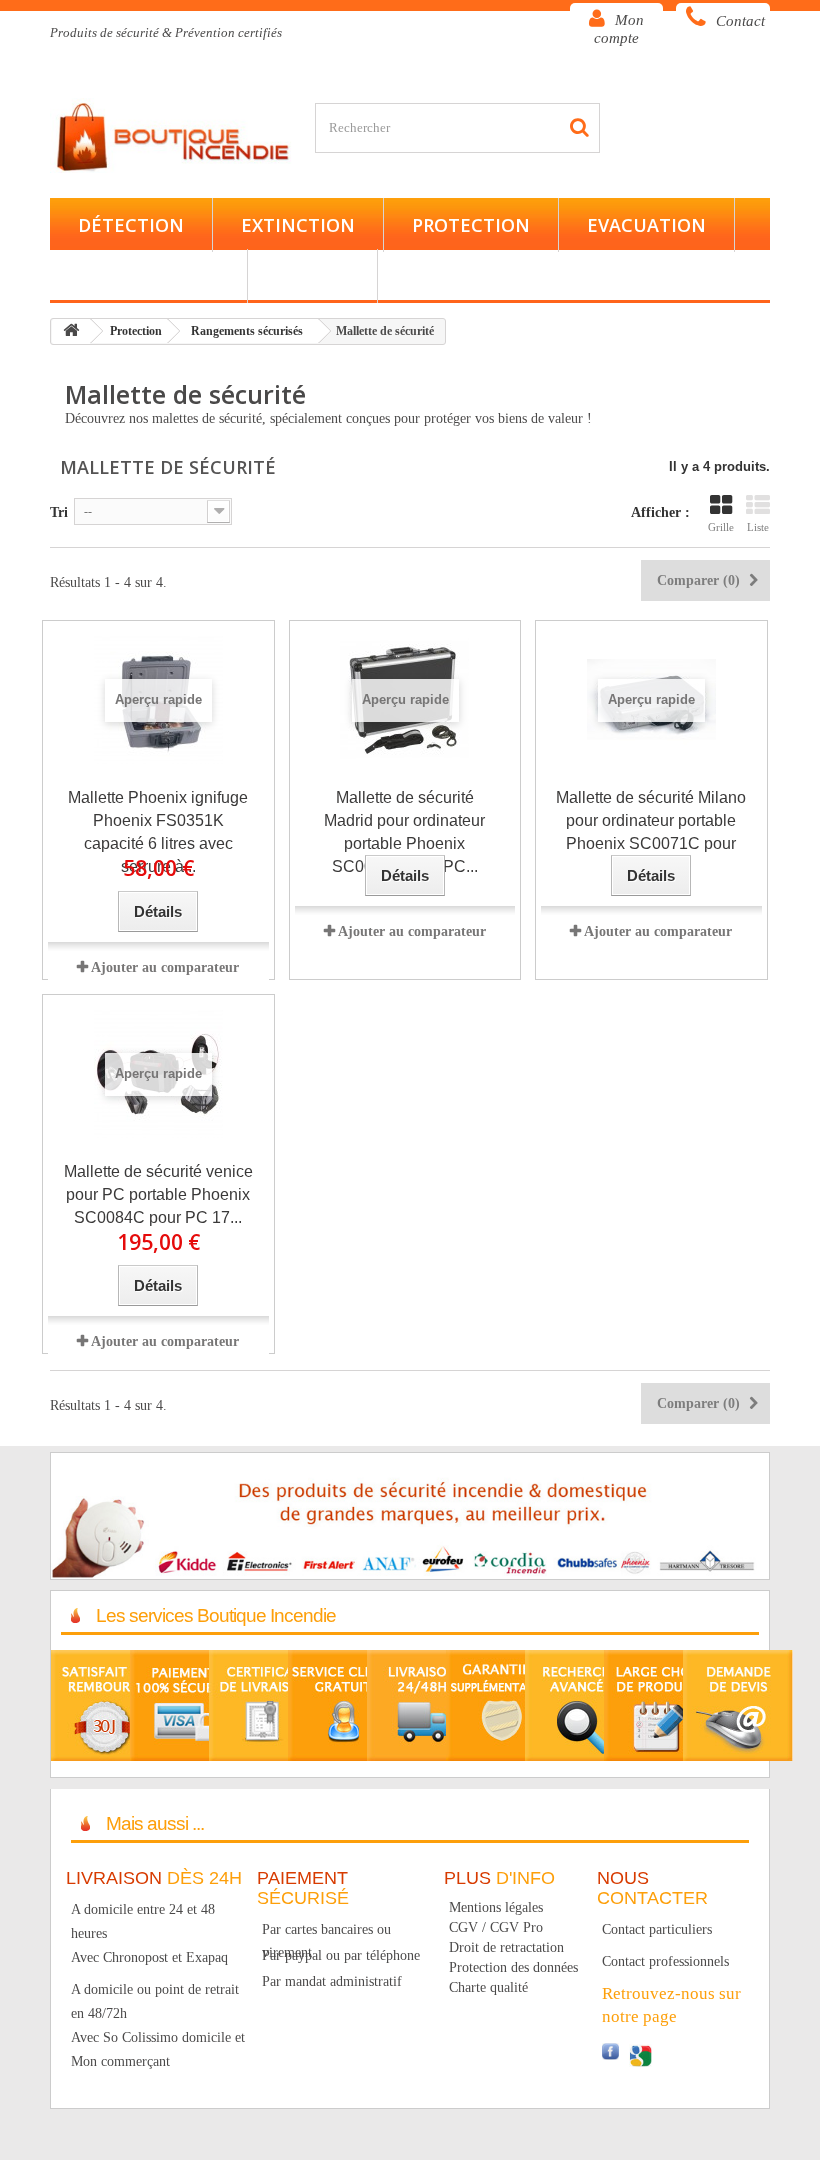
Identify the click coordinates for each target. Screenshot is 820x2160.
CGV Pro (516, 1927)
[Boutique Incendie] (175, 135)
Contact (740, 21)
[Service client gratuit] (343, 1704)
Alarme (312, 276)
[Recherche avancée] (580, 1704)
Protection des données (513, 1967)
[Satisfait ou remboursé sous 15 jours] (106, 1704)
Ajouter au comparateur (165, 967)
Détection (131, 225)
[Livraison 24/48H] (422, 1704)
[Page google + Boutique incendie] (640, 2054)
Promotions (468, 276)
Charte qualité (488, 1987)
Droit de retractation (506, 1947)
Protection (471, 225)
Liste (758, 527)
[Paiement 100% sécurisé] (185, 1704)
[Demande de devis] (738, 1704)
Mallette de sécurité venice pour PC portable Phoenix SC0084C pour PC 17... (158, 1194)
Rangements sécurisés (247, 331)
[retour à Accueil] (71, 331)
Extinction (298, 225)
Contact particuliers (657, 1929)
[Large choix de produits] (659, 1704)
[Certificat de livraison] (264, 1704)
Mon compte (619, 29)
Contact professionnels (665, 1961)
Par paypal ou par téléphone (341, 1955)
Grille (721, 527)
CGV (463, 1927)
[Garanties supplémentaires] (501, 1704)
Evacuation (646, 225)
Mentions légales (496, 1907)
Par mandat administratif (332, 1981)
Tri (59, 512)
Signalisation (148, 276)
